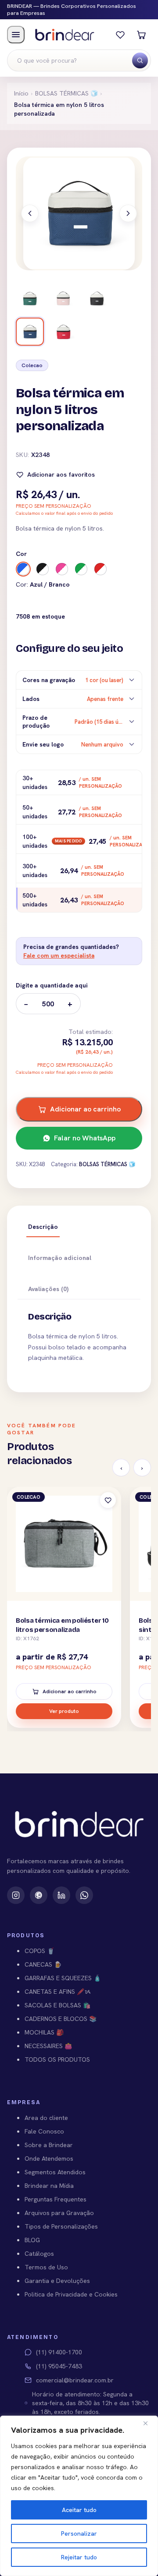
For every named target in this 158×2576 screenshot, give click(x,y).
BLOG (32, 2240)
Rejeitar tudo (79, 2557)
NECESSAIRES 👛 (48, 2046)
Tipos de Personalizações (61, 2226)
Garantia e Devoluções (57, 2281)
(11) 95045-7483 (59, 2366)
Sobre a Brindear (49, 2145)
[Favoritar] (108, 1500)
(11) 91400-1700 (59, 2352)
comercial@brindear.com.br (75, 2380)
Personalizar (79, 2534)
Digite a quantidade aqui (52, 985)
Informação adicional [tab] (60, 1258)
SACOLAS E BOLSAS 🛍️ (57, 2005)
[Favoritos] (120, 35)
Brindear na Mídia (49, 2186)
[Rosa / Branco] (62, 569)
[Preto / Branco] (43, 569)
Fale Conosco (44, 2131)
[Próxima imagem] (128, 213)
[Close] (149, 2423)
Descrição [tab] (43, 1227)
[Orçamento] (141, 35)
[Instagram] (16, 1895)
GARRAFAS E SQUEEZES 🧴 (63, 1978)
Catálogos (39, 2254)
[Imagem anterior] (30, 213)
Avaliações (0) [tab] (48, 1289)
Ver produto (64, 1711)
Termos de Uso (46, 2267)
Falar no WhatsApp (85, 1138)
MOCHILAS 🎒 (44, 2032)
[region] (79, 2496)
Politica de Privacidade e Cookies (71, 2294)
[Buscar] (140, 60)
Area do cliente (46, 2118)
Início (21, 93)
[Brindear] (65, 34)
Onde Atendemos (49, 2158)
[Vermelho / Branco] (101, 569)
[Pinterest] (39, 1895)
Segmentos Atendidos (55, 2172)
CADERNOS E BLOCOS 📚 (61, 2019)
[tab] (30, 298)
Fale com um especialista (59, 955)
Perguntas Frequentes (56, 2199)
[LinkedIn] (61, 1895)
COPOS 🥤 (39, 1951)
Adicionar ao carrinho (85, 1109)
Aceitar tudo (79, 2510)
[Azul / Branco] (23, 569)
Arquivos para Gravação (59, 2213)
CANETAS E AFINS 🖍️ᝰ (58, 1992)
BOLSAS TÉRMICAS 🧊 (66, 93)
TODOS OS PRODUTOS (57, 2059)
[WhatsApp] (84, 1895)
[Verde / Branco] (81, 569)
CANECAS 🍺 (43, 1964)
